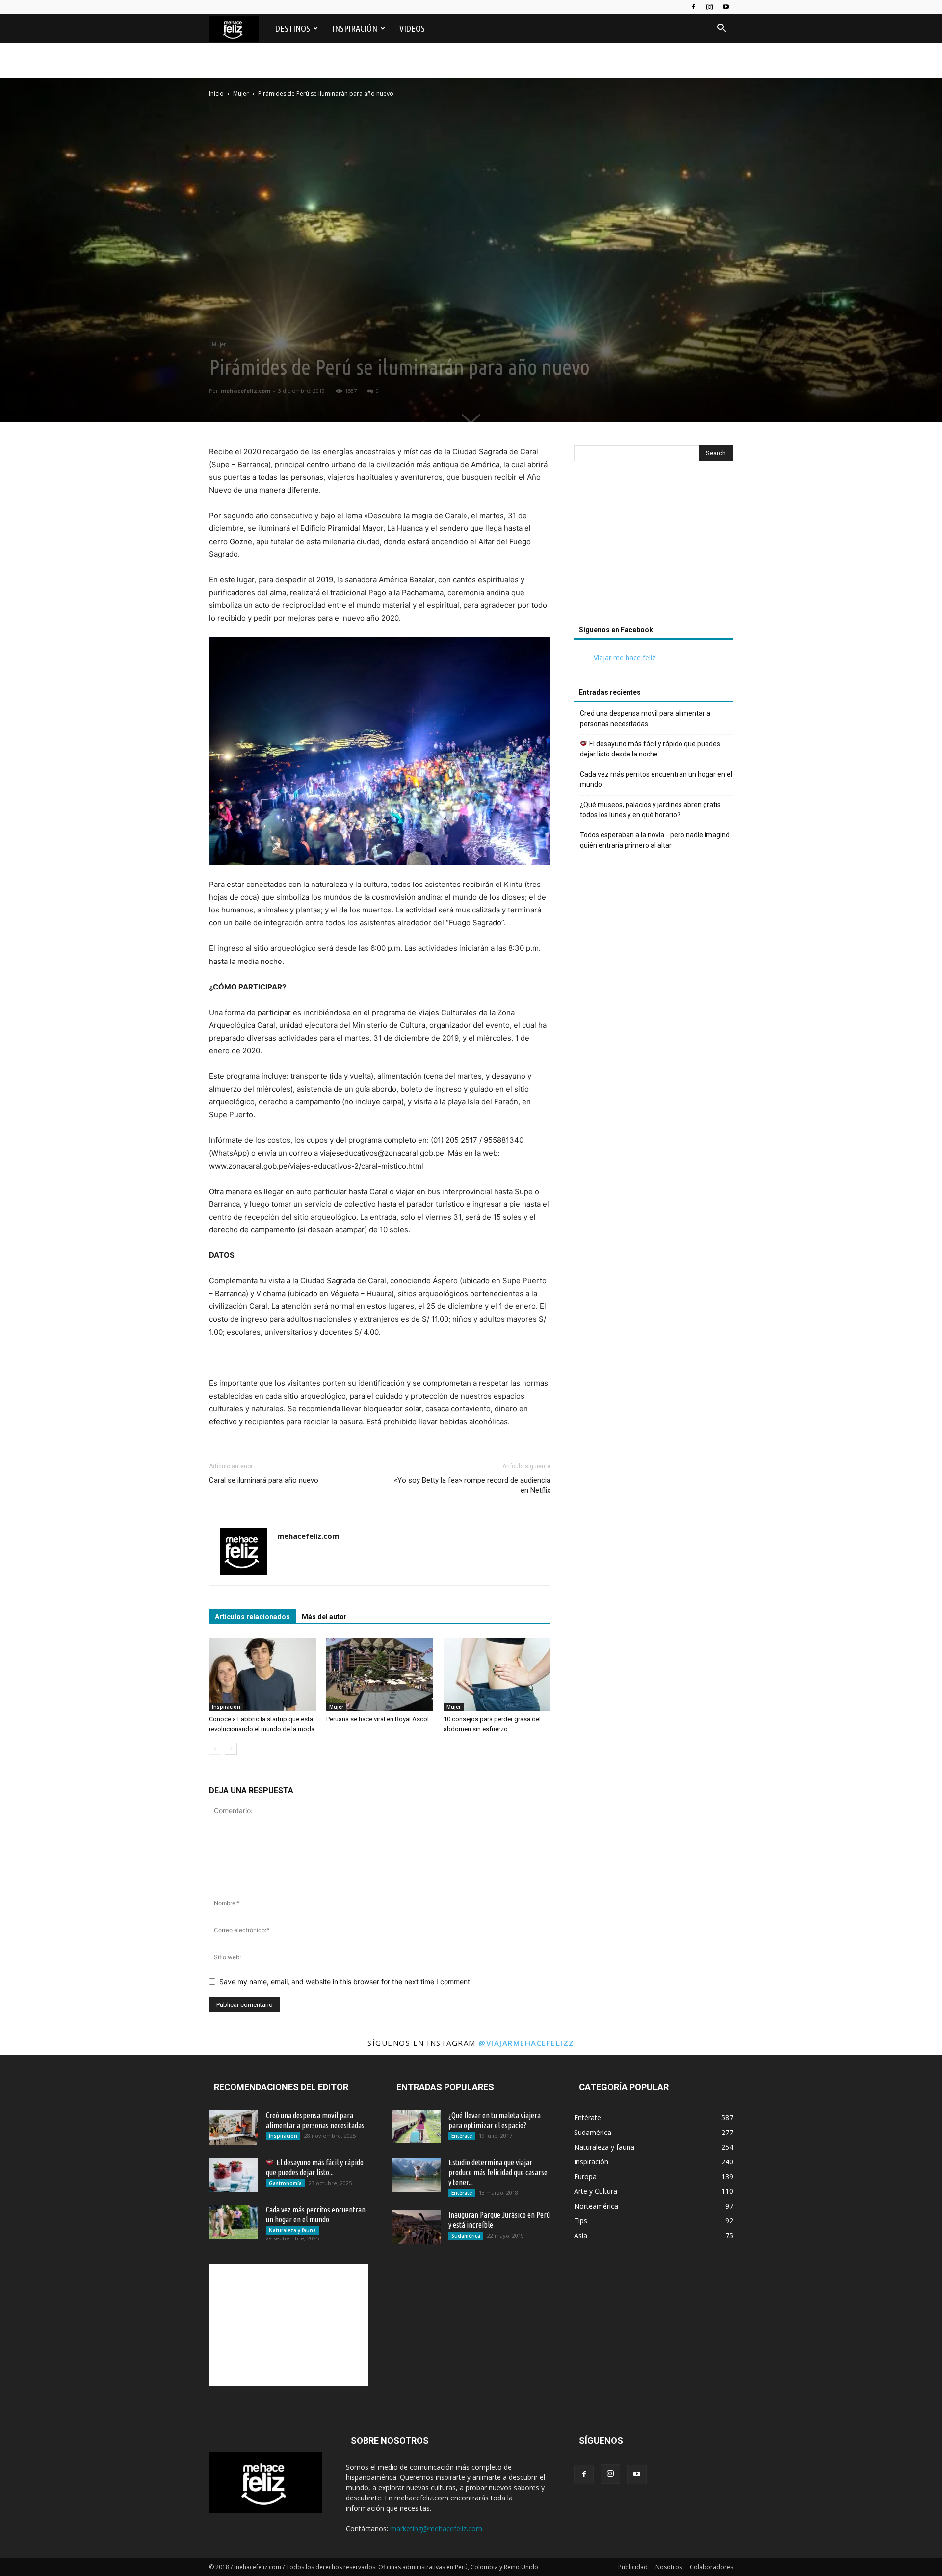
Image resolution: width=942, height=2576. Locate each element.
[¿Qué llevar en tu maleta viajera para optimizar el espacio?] (416, 2127)
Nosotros (669, 2567)
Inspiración (355, 28)
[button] (721, 29)
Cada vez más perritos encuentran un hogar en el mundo (656, 779)
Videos (412, 28)
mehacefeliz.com (246, 391)
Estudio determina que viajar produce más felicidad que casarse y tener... (498, 2172)
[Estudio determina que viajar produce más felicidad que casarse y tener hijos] (416, 2175)
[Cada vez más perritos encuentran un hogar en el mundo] (234, 2222)
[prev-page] (215, 1749)
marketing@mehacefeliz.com (436, 2529)
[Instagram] (709, 7)
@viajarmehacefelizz (526, 2043)
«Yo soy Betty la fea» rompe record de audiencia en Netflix (472, 1485)
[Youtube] (726, 7)
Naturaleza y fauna (292, 2230)
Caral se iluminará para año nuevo (264, 1480)
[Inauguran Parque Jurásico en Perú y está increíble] (416, 2227)
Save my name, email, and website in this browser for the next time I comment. (346, 1982)
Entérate (462, 2136)
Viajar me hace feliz (625, 658)
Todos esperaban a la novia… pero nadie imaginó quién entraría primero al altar (655, 840)
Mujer (241, 93)
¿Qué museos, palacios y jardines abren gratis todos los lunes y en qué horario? (650, 810)
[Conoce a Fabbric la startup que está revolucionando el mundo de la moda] (262, 1674)
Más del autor (324, 1617)
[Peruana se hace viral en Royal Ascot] (380, 1674)
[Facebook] (693, 7)
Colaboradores (711, 2567)
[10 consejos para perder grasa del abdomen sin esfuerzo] (497, 1674)
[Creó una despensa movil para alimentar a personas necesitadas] (234, 2128)
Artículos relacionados (252, 1617)
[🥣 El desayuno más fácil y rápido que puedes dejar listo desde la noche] (234, 2175)
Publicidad (633, 2567)
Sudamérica (466, 2236)
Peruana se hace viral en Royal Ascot (378, 1719)
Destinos (293, 28)
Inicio (216, 93)
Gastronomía (285, 2183)
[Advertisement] (654, 546)
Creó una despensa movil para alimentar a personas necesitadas (645, 718)
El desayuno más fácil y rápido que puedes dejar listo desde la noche (650, 749)
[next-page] (231, 1749)
